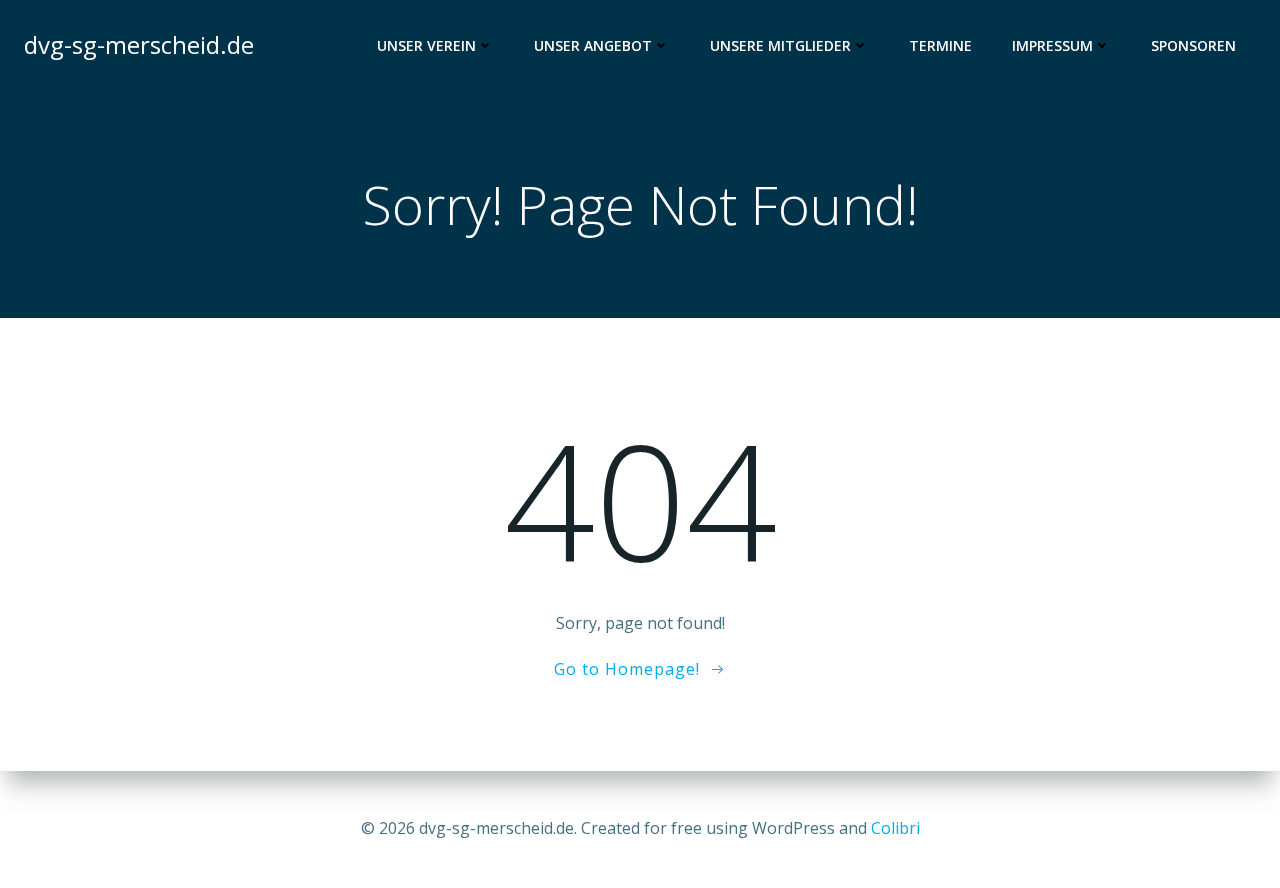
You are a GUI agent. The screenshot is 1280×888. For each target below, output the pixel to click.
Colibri (895, 828)
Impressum (1052, 45)
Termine (940, 45)
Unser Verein (426, 45)
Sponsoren (1193, 45)
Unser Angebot (593, 45)
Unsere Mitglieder (780, 45)
